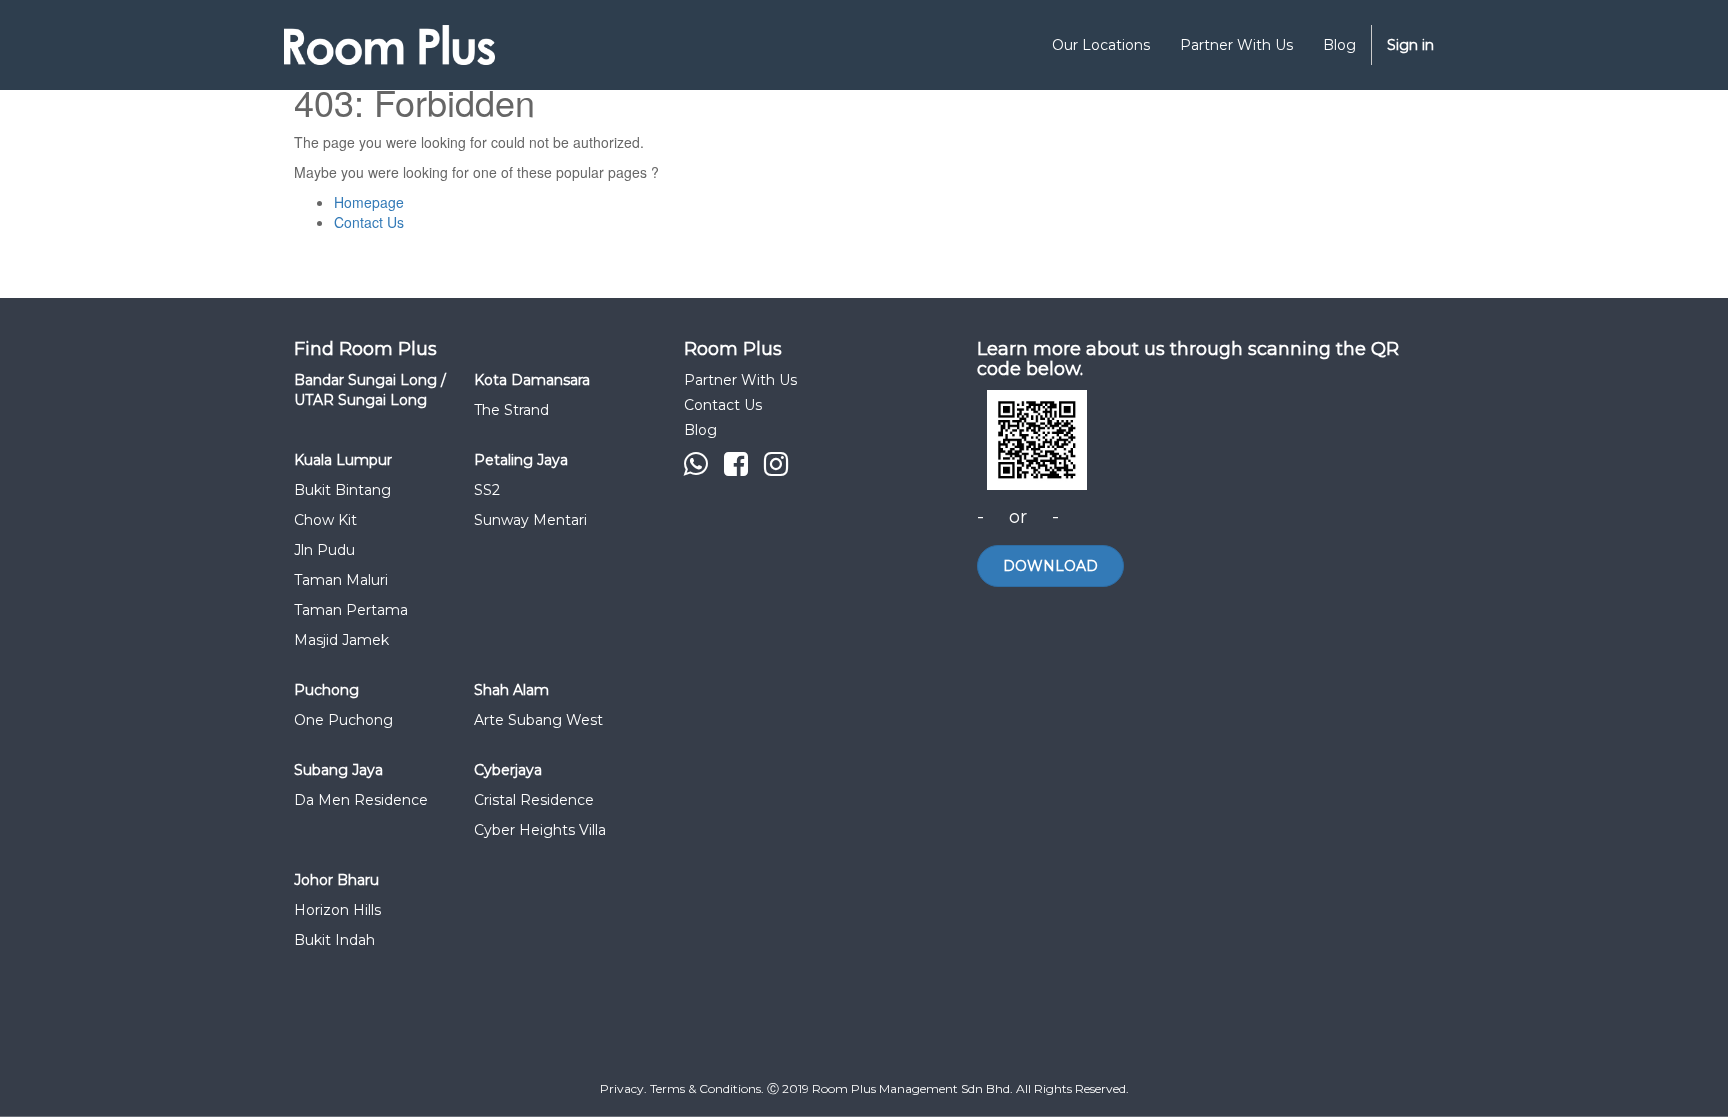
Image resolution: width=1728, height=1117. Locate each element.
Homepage (369, 202)
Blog (700, 430)
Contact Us (369, 222)
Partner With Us (740, 380)
